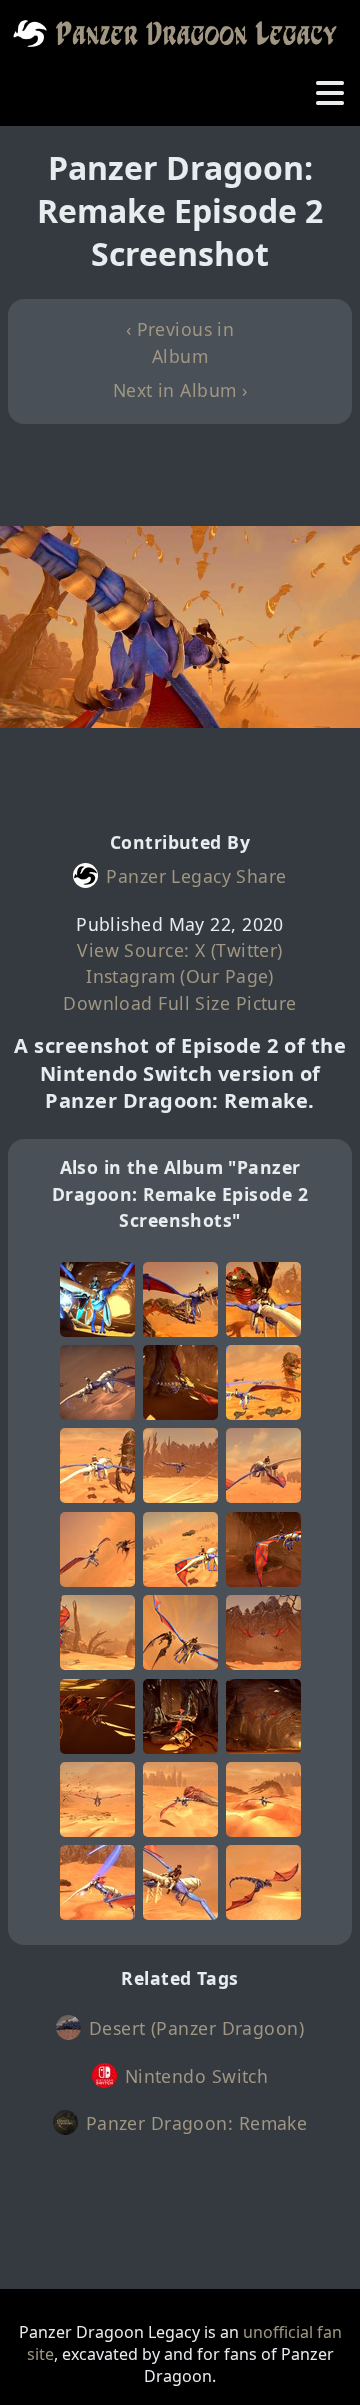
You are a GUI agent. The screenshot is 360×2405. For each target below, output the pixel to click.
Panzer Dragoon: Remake (197, 2123)
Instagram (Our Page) (180, 976)
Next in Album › (180, 390)
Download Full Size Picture (179, 1003)
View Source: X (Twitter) (180, 950)
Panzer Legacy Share (196, 876)
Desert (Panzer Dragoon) (196, 2028)
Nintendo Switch (197, 2076)
